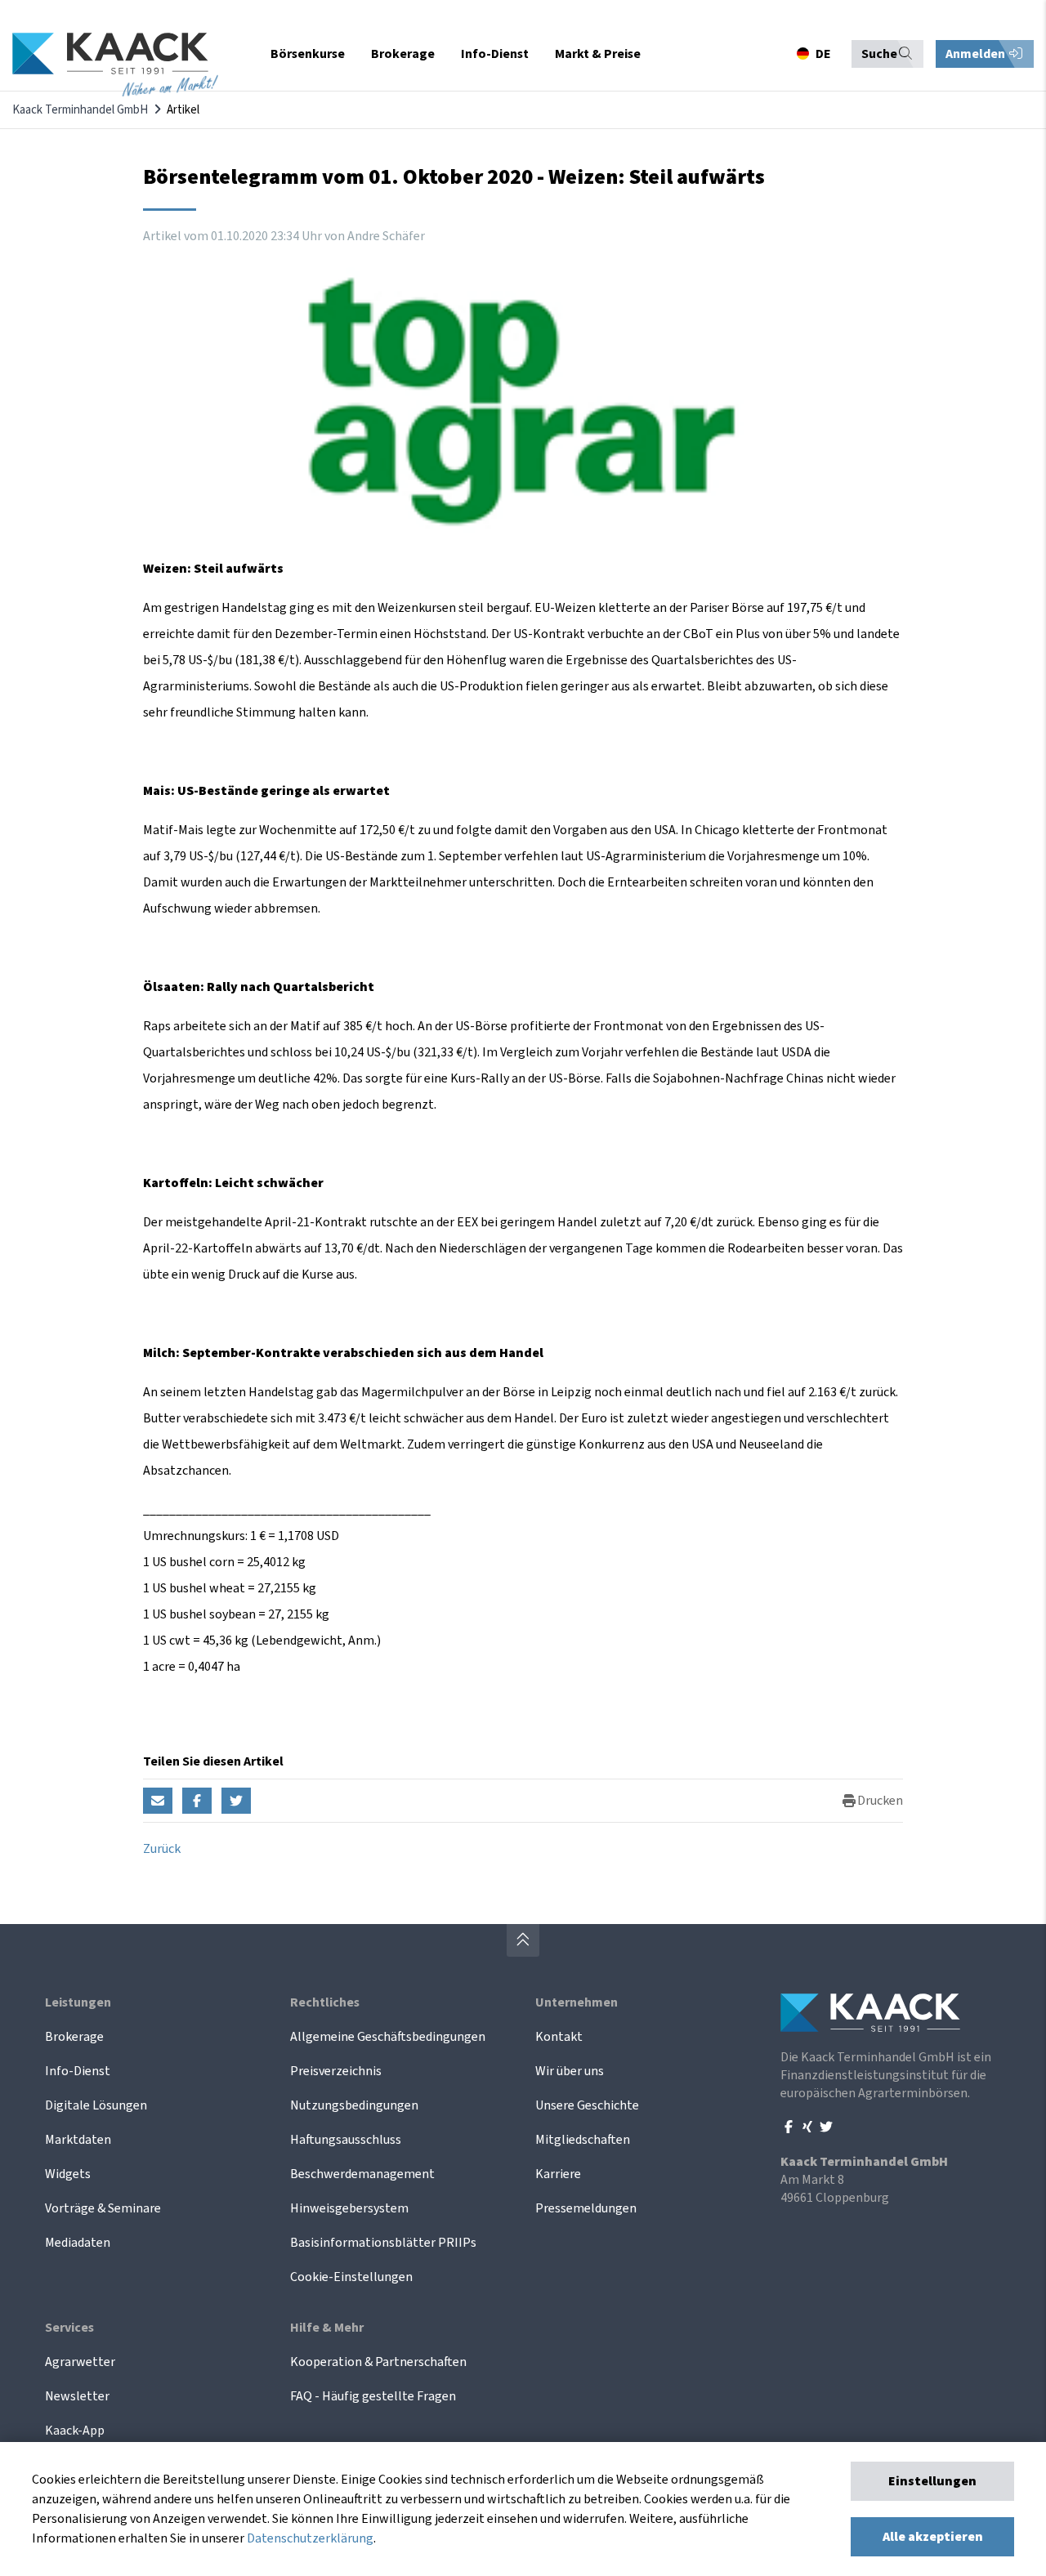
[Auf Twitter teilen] (236, 1801)
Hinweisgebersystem (349, 2208)
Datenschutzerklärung (310, 2538)
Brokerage (74, 2037)
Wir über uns (570, 2071)
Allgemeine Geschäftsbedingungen (388, 2037)
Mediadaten (78, 2243)
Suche (879, 54)
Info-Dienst (78, 2071)
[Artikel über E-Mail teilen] (158, 1801)
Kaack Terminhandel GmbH (80, 110)
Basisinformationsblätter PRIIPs (383, 2243)
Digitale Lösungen (96, 2105)
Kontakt (559, 2037)
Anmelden (977, 54)
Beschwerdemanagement (362, 2174)
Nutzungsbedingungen (354, 2105)
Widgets (68, 2174)
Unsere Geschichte (587, 2105)
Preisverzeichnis (336, 2071)
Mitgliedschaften (583, 2140)
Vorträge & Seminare (103, 2208)
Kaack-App (75, 2431)
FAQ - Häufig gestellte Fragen (373, 2396)
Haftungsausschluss (346, 2140)
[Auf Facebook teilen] (197, 1801)
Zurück (162, 1849)
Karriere (558, 2174)
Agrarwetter (80, 2362)
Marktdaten (78, 2140)
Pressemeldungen (586, 2208)
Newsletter (77, 2396)
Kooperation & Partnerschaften (378, 2362)
